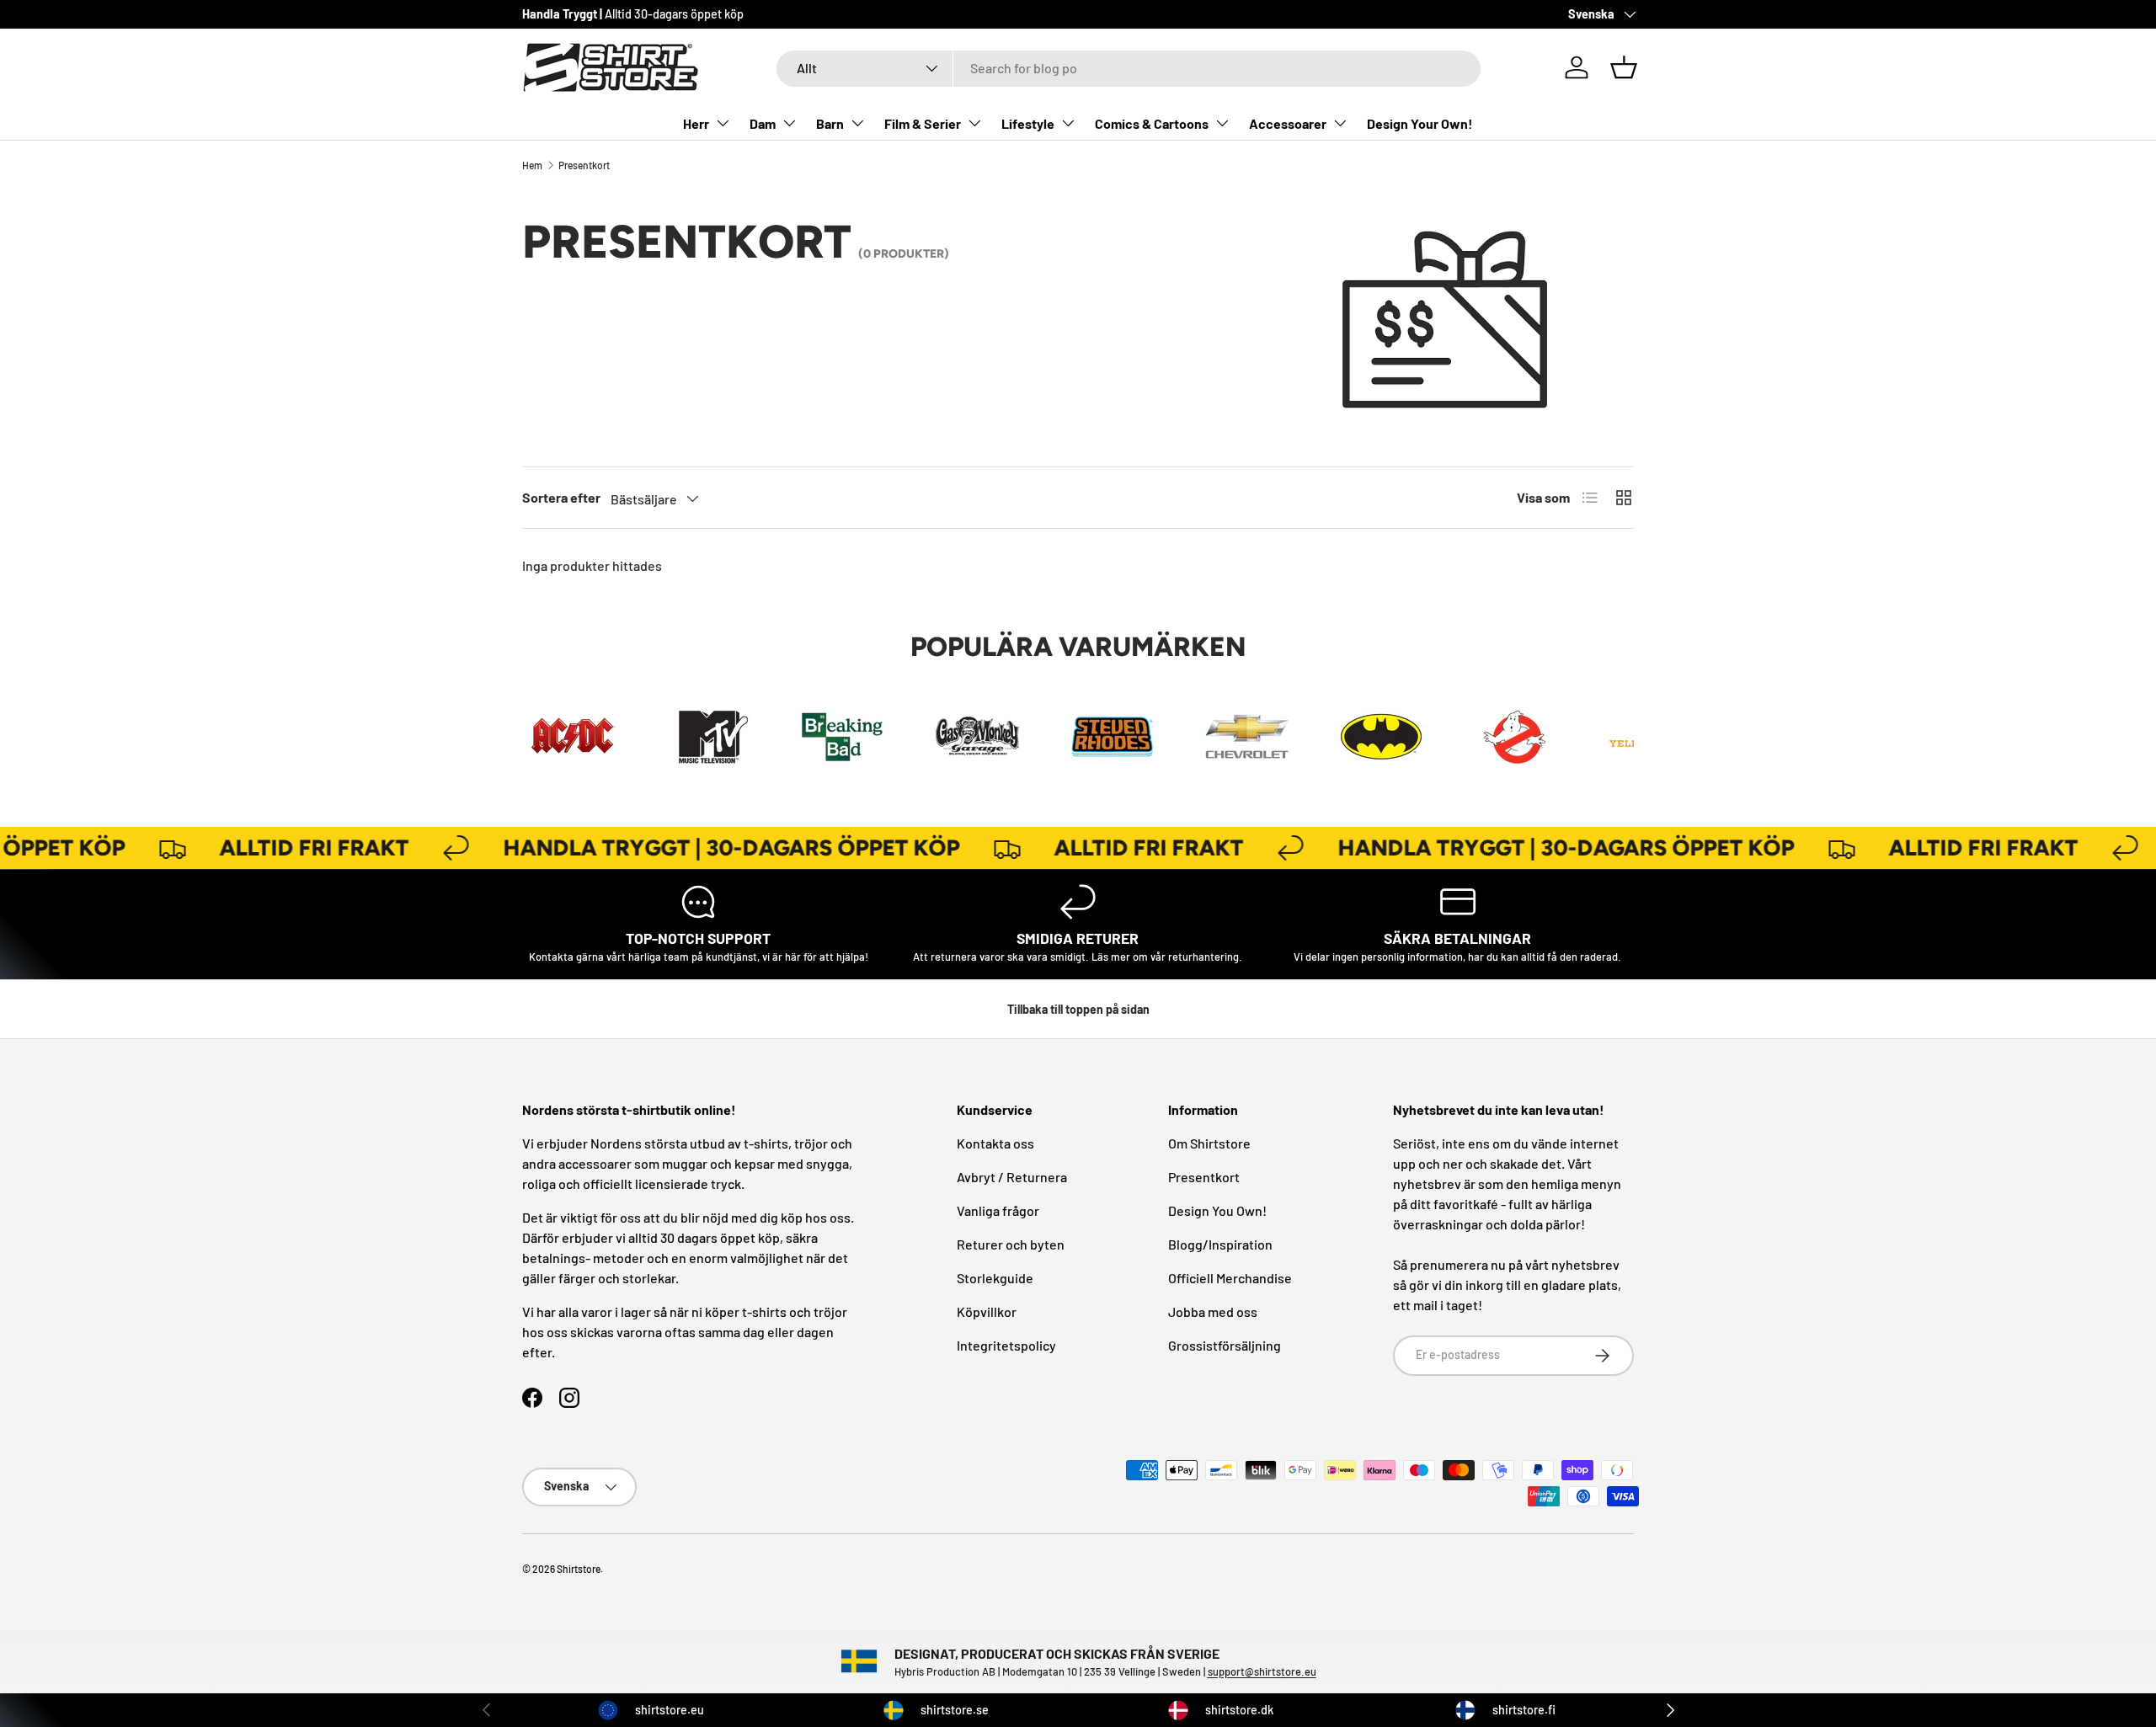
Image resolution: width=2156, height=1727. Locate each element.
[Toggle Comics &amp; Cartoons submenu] (1222, 123)
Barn (830, 123)
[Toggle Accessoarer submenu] (1340, 123)
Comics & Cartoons (1152, 123)
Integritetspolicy (1006, 1345)
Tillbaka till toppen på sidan (1078, 1009)
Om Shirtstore (1209, 1143)
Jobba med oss (1213, 1311)
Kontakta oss (995, 1143)
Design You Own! (1217, 1210)
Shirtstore (579, 1569)
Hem (532, 165)
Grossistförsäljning (1225, 1345)
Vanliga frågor (998, 1210)
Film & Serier (923, 123)
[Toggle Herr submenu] (723, 123)
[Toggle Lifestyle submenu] (1068, 123)
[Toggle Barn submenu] (857, 123)
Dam (763, 123)
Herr (696, 123)
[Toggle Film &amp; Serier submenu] (974, 123)
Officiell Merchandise (1230, 1278)
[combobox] (1129, 68)
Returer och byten (1011, 1244)
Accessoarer (1288, 123)
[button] (1624, 67)
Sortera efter (561, 497)
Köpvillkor (987, 1311)
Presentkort (584, 165)
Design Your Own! (1420, 123)
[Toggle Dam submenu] (789, 123)
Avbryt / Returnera (1012, 1177)
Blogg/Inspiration (1220, 1244)
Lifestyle (1028, 123)
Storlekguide (995, 1278)
